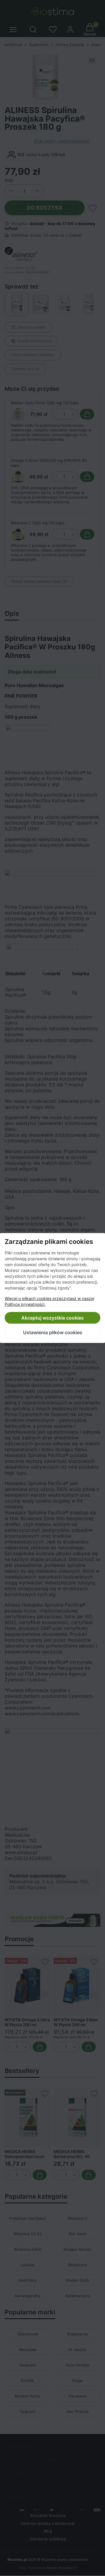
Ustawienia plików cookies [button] (53, 1332)
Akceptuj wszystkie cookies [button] (52, 1318)
